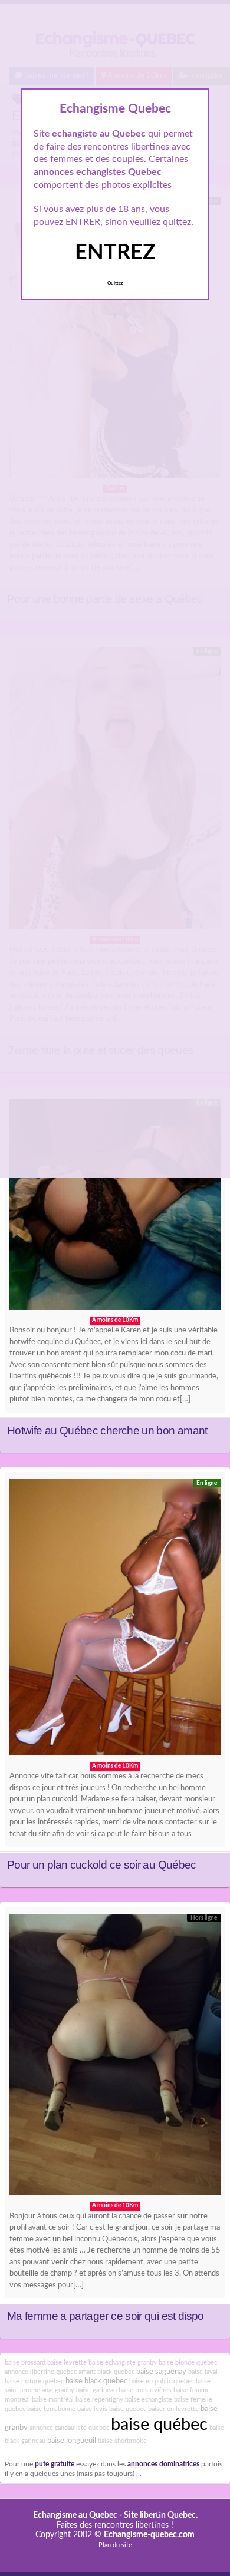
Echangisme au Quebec (75, 2515)
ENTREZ (115, 253)
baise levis (92, 2409)
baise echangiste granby (123, 2362)
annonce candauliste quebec (69, 2428)
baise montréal (53, 2400)
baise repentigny (99, 2400)
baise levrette (67, 2362)
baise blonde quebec (188, 2362)
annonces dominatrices (163, 2464)
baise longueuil (72, 2441)
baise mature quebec (34, 2381)
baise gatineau (96, 2390)
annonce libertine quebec (41, 2372)
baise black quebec (96, 2381)
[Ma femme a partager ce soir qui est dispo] (115, 2058)
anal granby (58, 2390)
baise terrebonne (51, 2409)
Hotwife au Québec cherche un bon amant (107, 1431)
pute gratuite (55, 2464)
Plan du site (115, 2545)
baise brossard (25, 2362)
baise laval (203, 2372)
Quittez (115, 283)
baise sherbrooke (122, 2441)
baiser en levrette (173, 2409)
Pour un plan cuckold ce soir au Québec (102, 1865)
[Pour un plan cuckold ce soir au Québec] (115, 1620)
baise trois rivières (145, 2390)
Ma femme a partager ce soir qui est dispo (106, 2316)
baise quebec (128, 2409)
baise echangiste (149, 2400)
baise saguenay (161, 2372)
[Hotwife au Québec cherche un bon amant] (115, 1207)
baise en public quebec (162, 2381)
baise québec (159, 2425)
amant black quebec (106, 2372)
